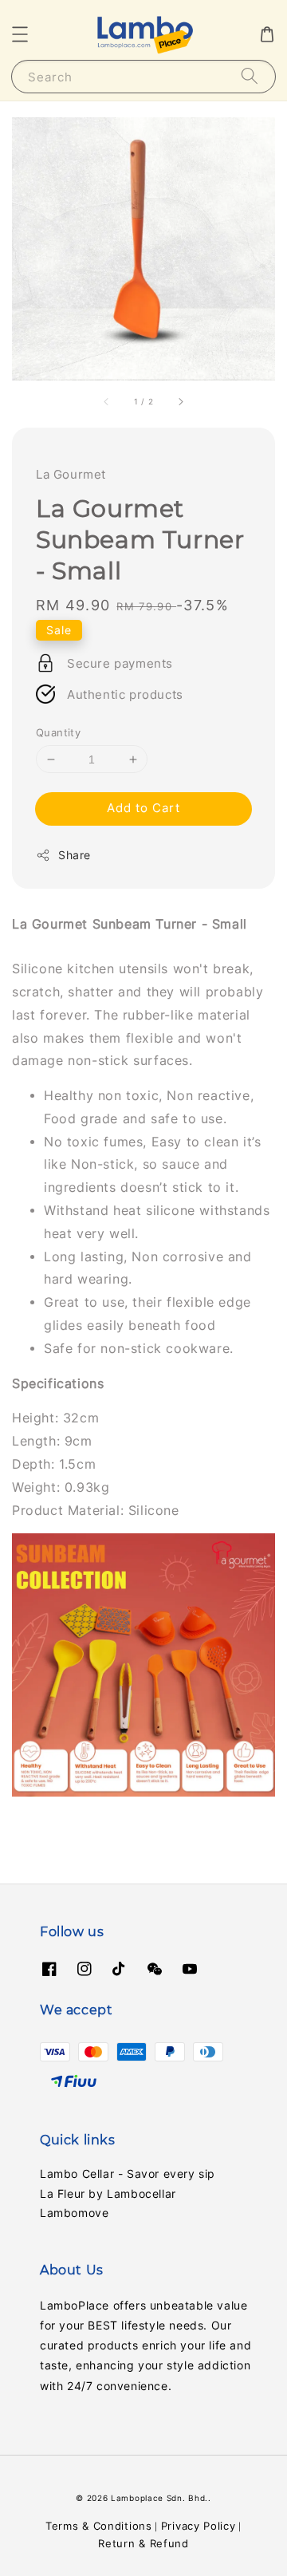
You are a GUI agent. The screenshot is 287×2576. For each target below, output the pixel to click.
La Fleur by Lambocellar (108, 2193)
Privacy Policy (199, 2526)
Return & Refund (143, 2543)
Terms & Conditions (99, 2526)
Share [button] (75, 855)
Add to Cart (143, 808)
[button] (20, 34)
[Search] (250, 76)
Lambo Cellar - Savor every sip (128, 2174)
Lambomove (74, 2213)
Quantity (58, 732)
